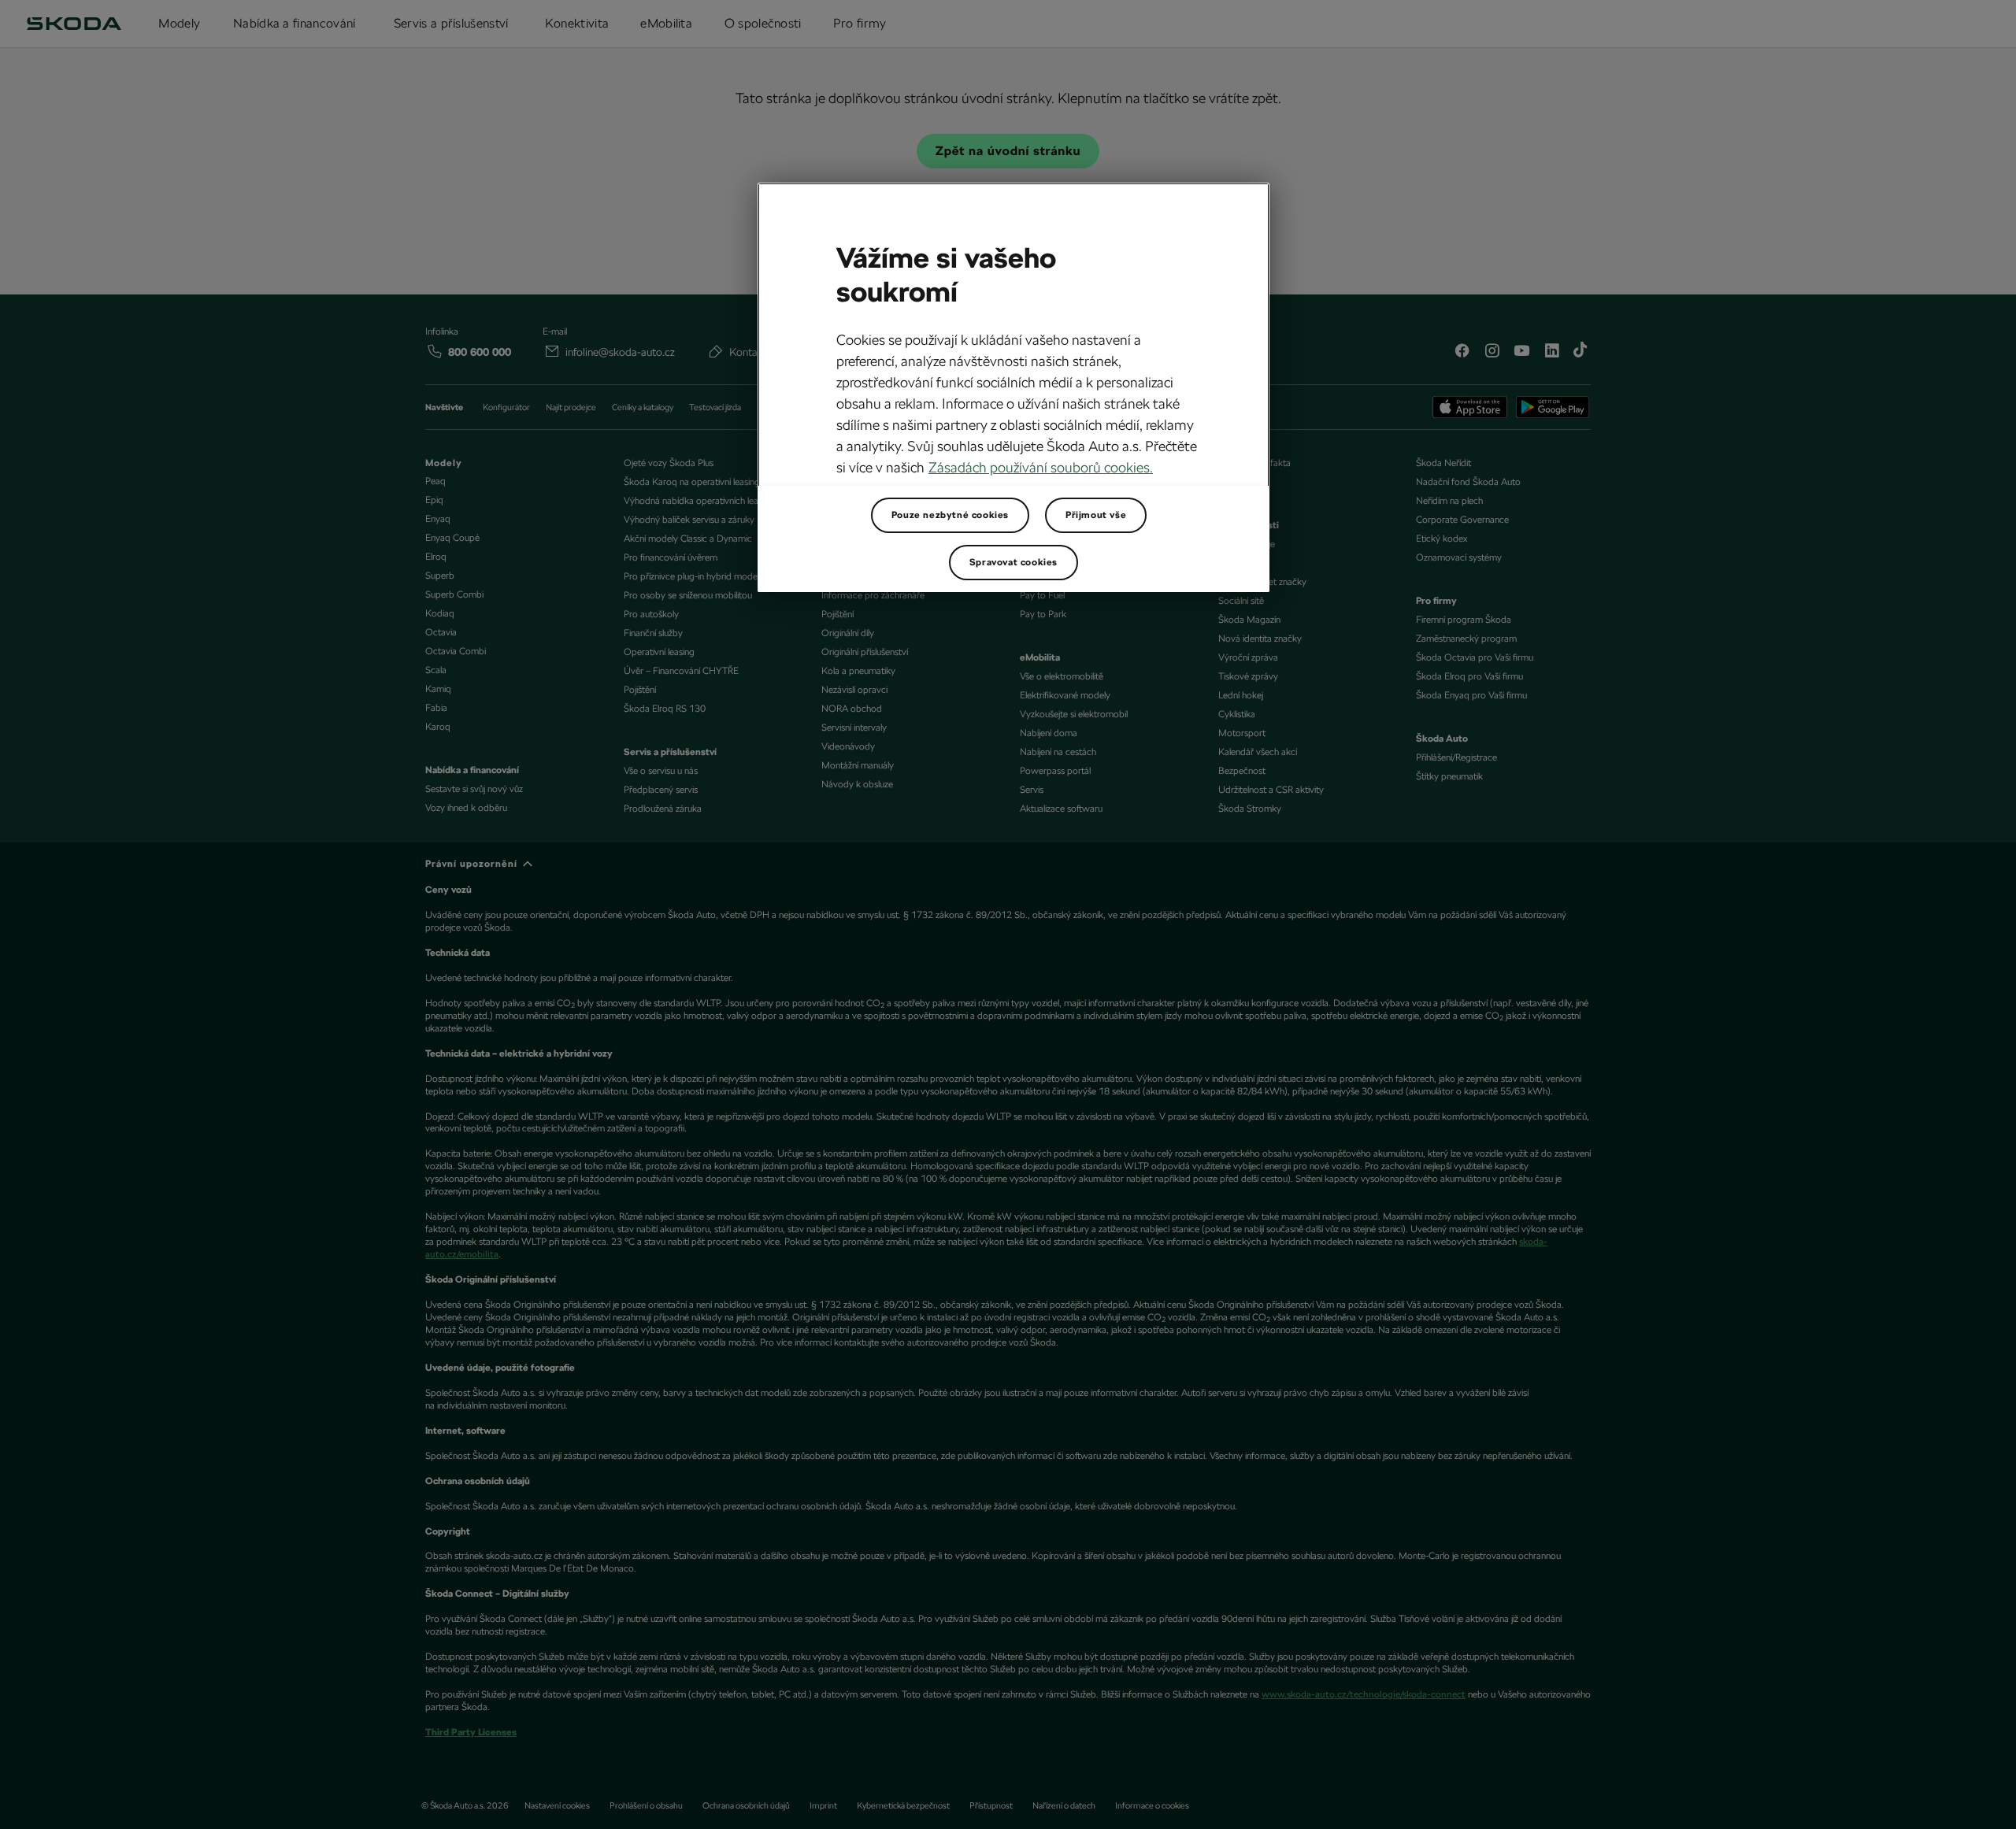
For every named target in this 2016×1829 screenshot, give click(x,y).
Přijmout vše (1096, 515)
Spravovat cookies (1014, 562)
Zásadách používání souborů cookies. (1041, 467)
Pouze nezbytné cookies (950, 515)
